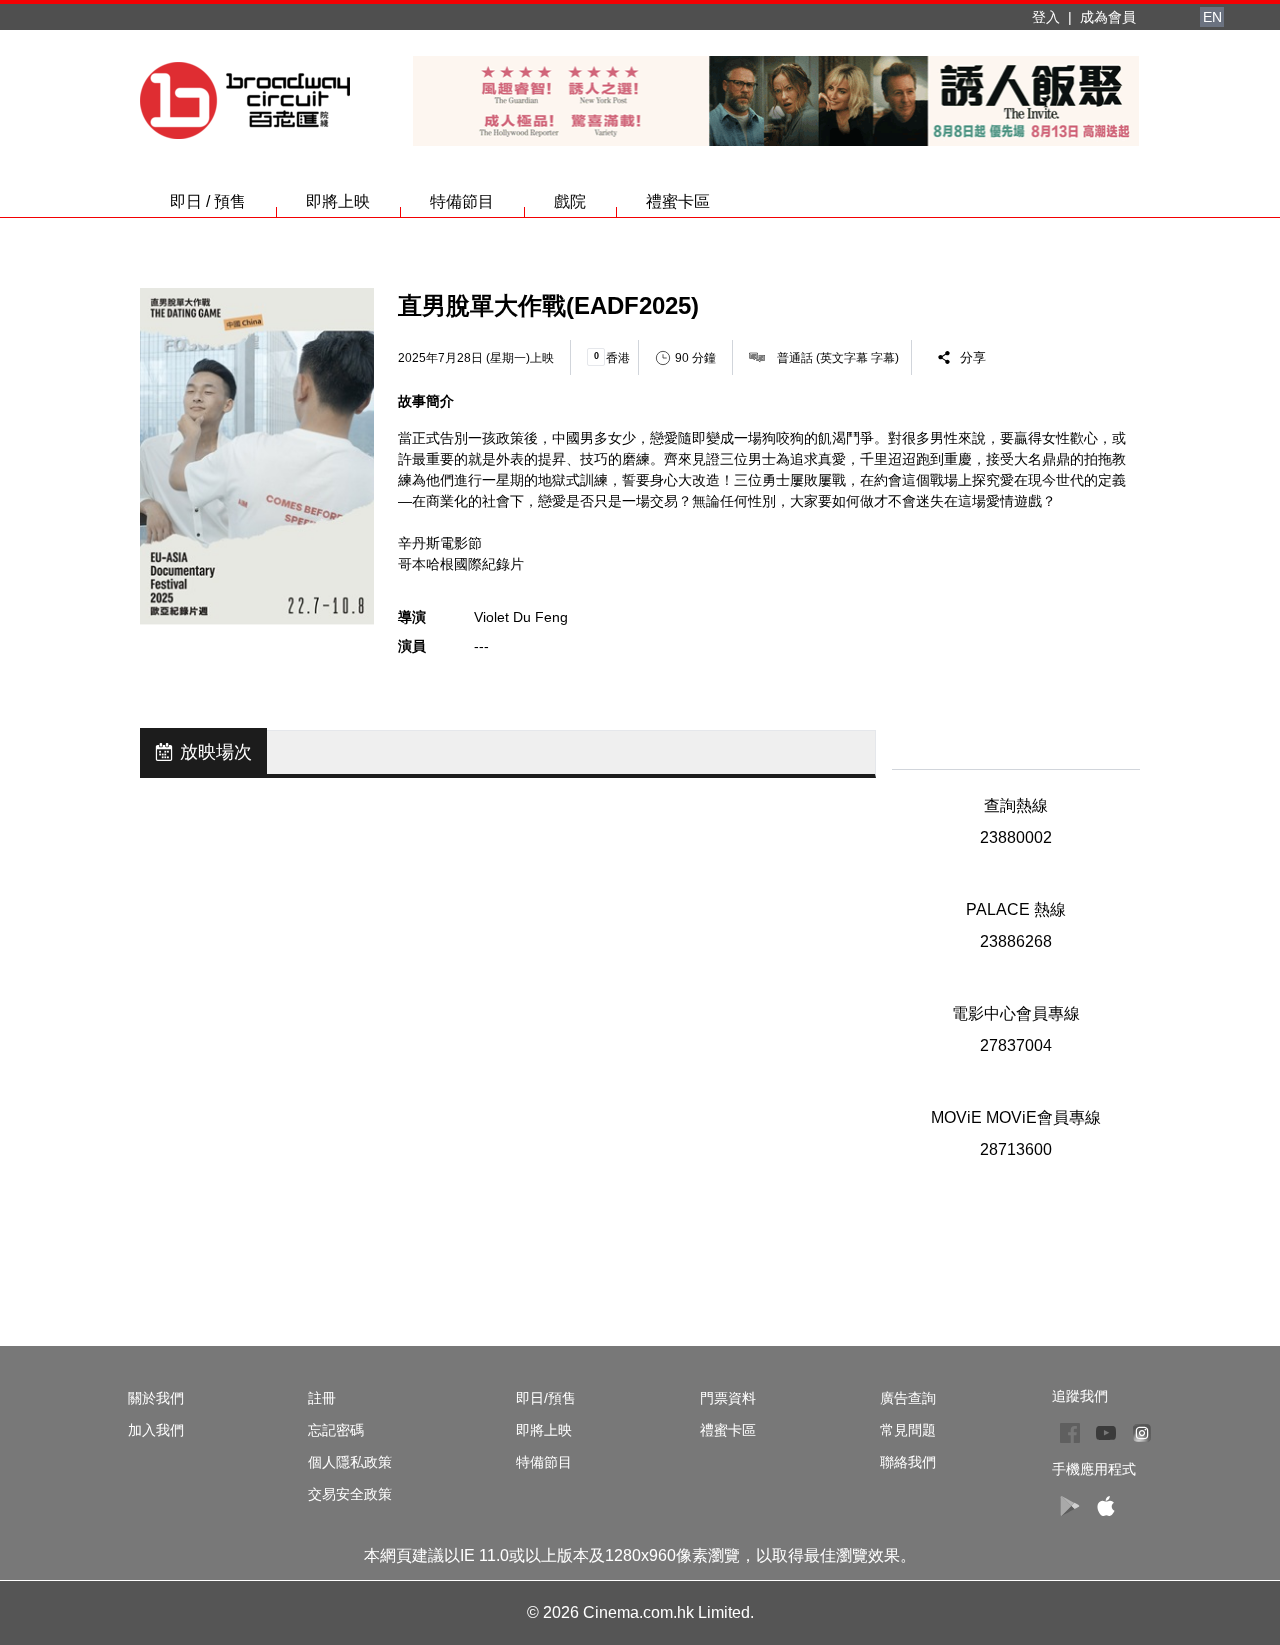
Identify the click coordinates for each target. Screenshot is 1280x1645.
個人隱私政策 (350, 1462)
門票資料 (728, 1398)
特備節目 (462, 201)
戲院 (570, 201)
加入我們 (156, 1430)
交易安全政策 (350, 1494)
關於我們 (156, 1398)
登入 (1046, 17)
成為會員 (1108, 17)
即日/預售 (546, 1398)
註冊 (322, 1398)
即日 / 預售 (208, 201)
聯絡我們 (908, 1462)
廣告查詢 (908, 1398)
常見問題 (908, 1430)
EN (1212, 17)
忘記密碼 (336, 1430)
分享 (973, 357)
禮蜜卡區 (678, 201)
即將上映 (338, 201)
